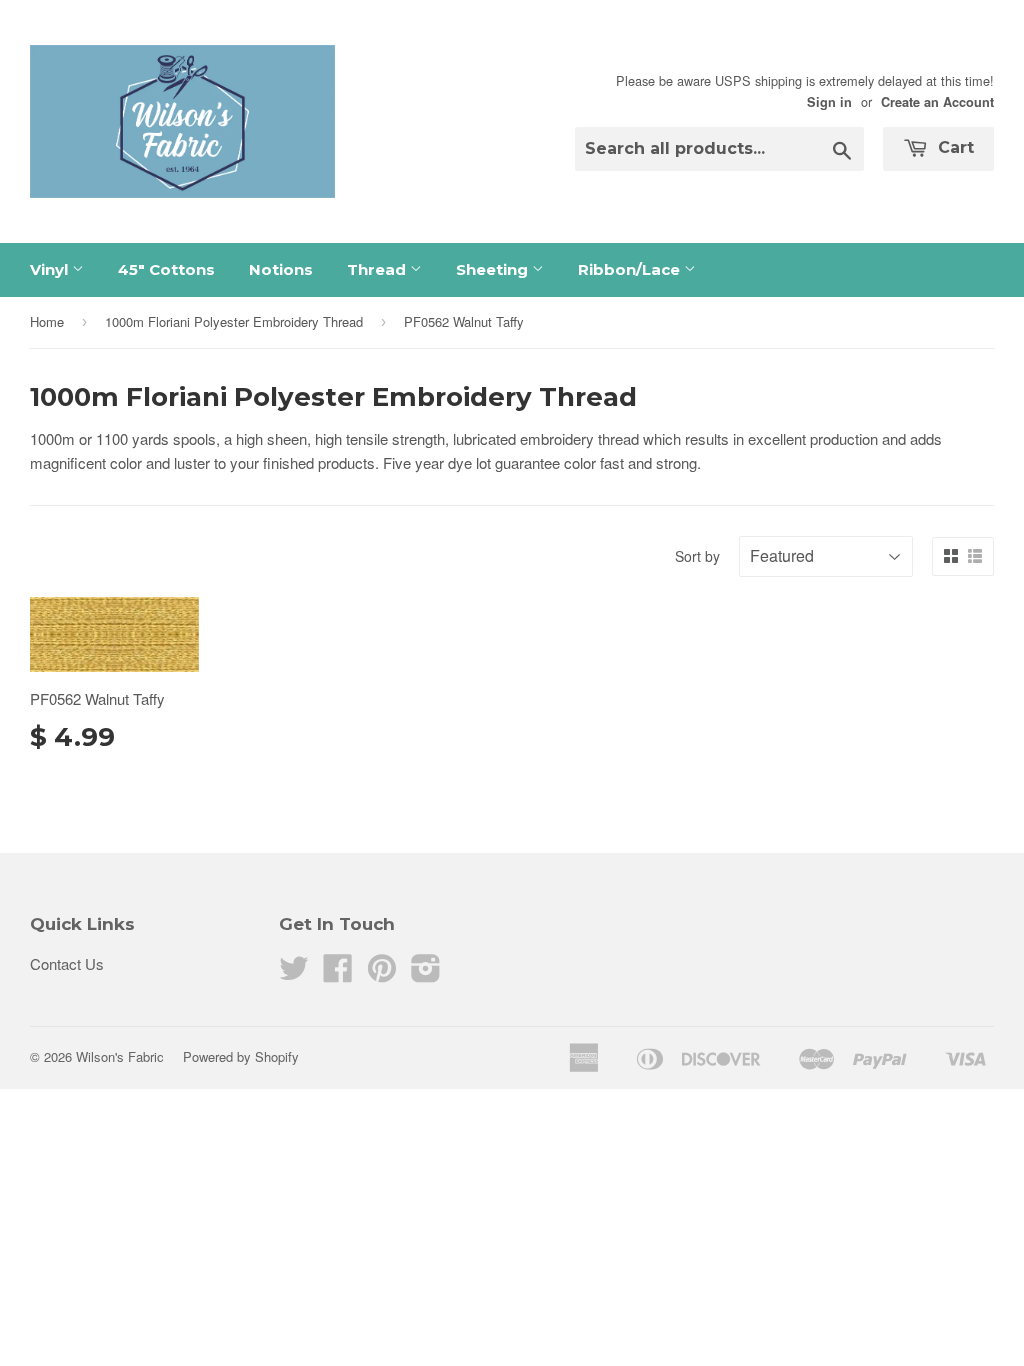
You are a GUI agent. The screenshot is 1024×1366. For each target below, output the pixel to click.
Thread (378, 269)
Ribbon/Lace (631, 269)
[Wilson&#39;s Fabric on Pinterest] (382, 973)
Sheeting (494, 269)
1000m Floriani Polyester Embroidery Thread (234, 321)
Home (47, 321)
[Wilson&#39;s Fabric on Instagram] (426, 973)
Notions (281, 269)
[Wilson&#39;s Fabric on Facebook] (338, 973)
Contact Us (67, 963)
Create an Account (937, 102)
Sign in (829, 102)
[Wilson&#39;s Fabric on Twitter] (294, 973)
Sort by (697, 556)
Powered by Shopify (241, 1056)
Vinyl (51, 269)
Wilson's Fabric (120, 1056)
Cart (953, 147)
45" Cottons (166, 269)
